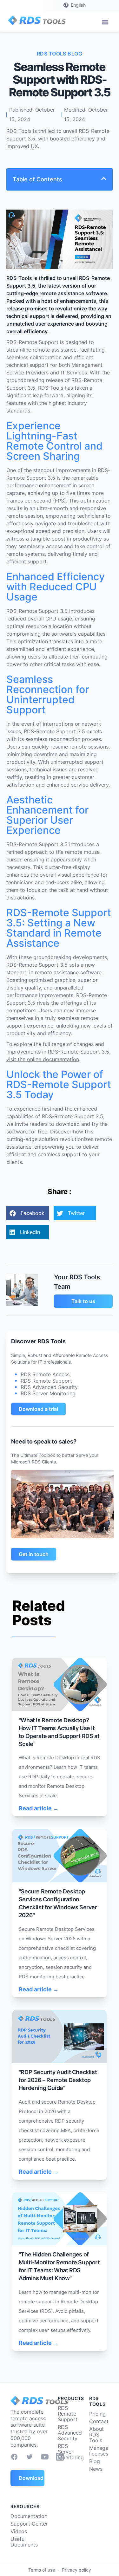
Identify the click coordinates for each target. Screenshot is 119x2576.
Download (31, 2478)
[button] (105, 22)
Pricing (97, 2414)
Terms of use (42, 2570)
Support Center (29, 2524)
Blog (95, 2461)
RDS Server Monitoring (71, 2452)
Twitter (76, 1213)
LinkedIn (30, 1232)
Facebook (33, 1213)
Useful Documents (24, 2542)
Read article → (39, 1808)
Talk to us (83, 1301)
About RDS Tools (96, 2435)
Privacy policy (76, 2570)
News (96, 2469)
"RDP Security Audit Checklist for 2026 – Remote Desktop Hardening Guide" (58, 2080)
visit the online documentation (43, 1059)
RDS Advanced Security (70, 2433)
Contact (99, 2421)
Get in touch (34, 1554)
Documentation (29, 2516)
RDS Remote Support (68, 2414)
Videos (19, 2531)
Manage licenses (99, 2451)
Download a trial (38, 1409)
